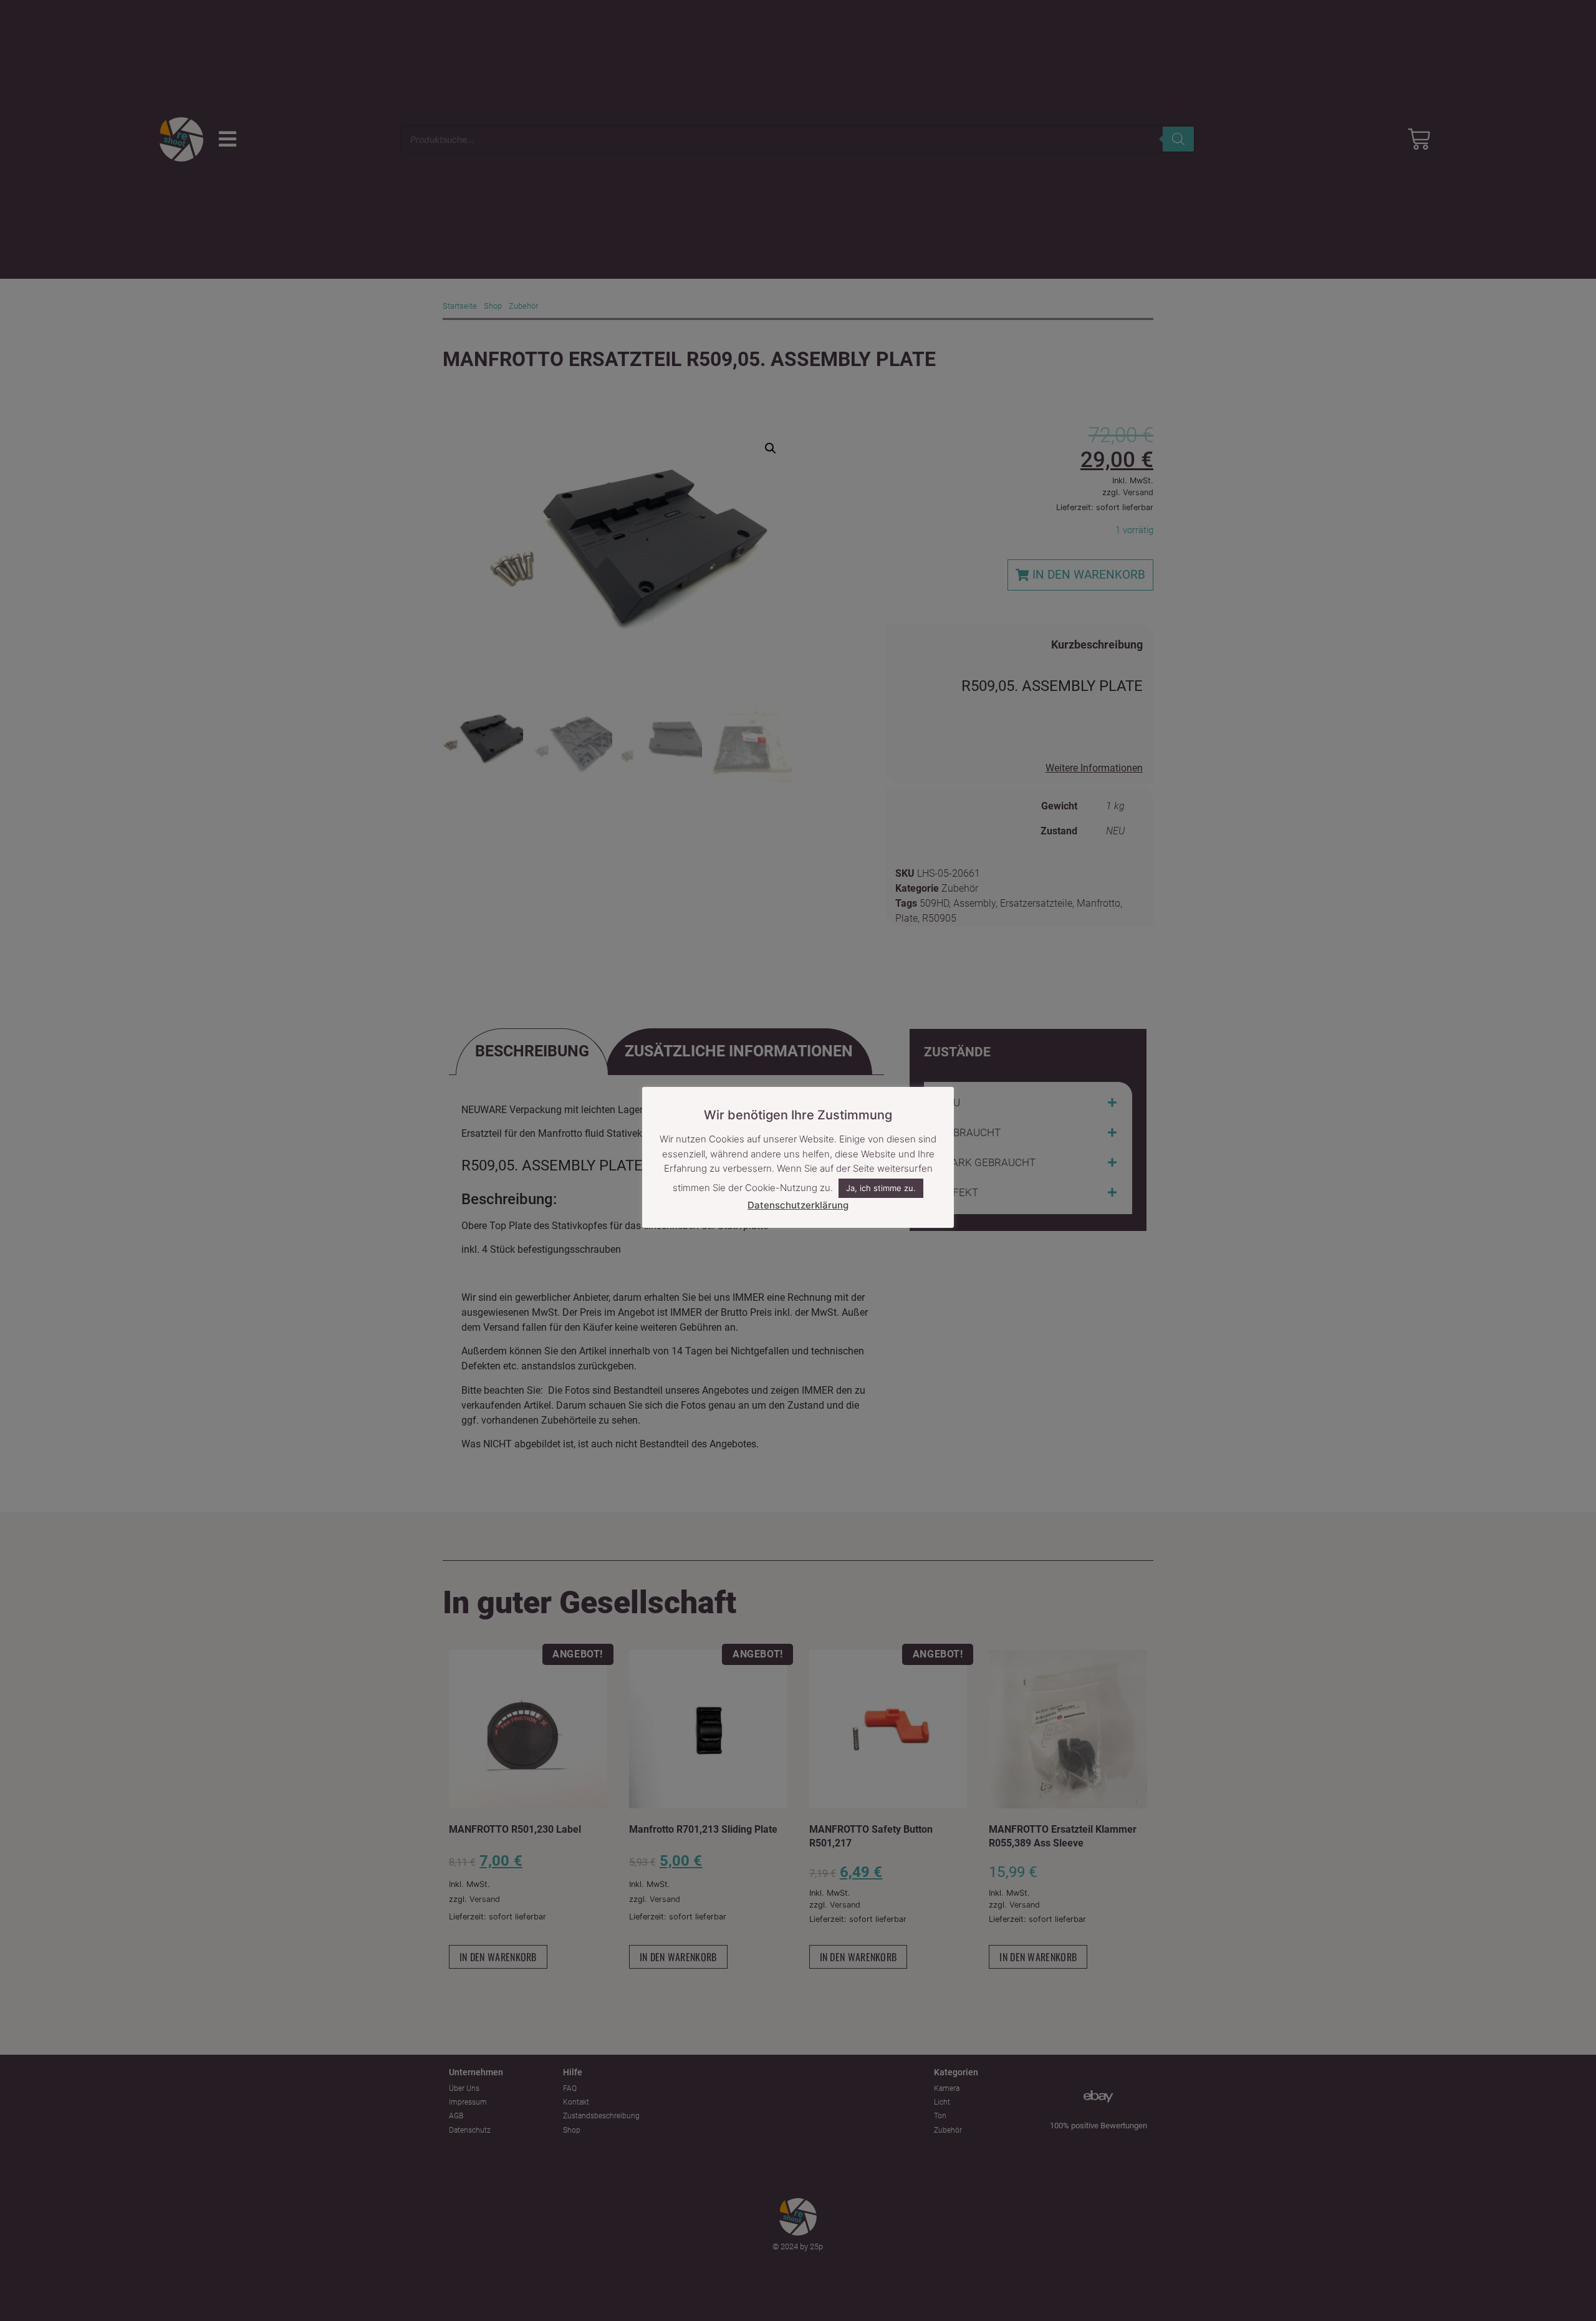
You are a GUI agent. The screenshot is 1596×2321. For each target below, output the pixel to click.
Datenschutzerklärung (798, 1205)
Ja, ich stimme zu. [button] (881, 1188)
